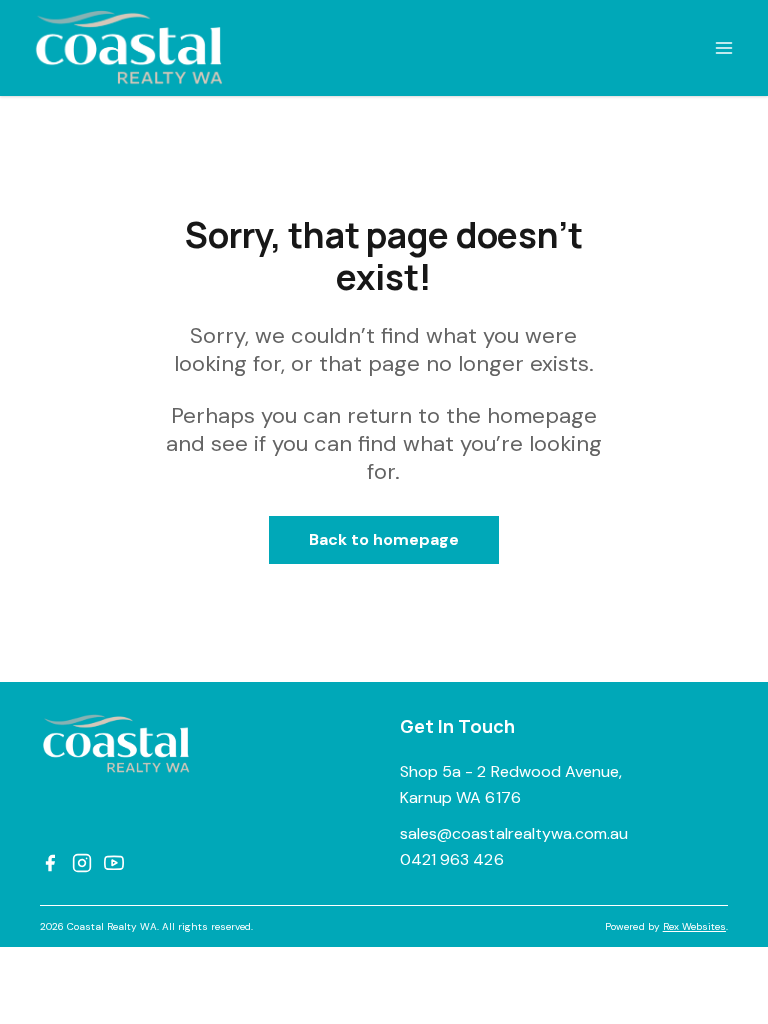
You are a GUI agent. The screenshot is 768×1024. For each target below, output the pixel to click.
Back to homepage (384, 539)
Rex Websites (694, 926)
